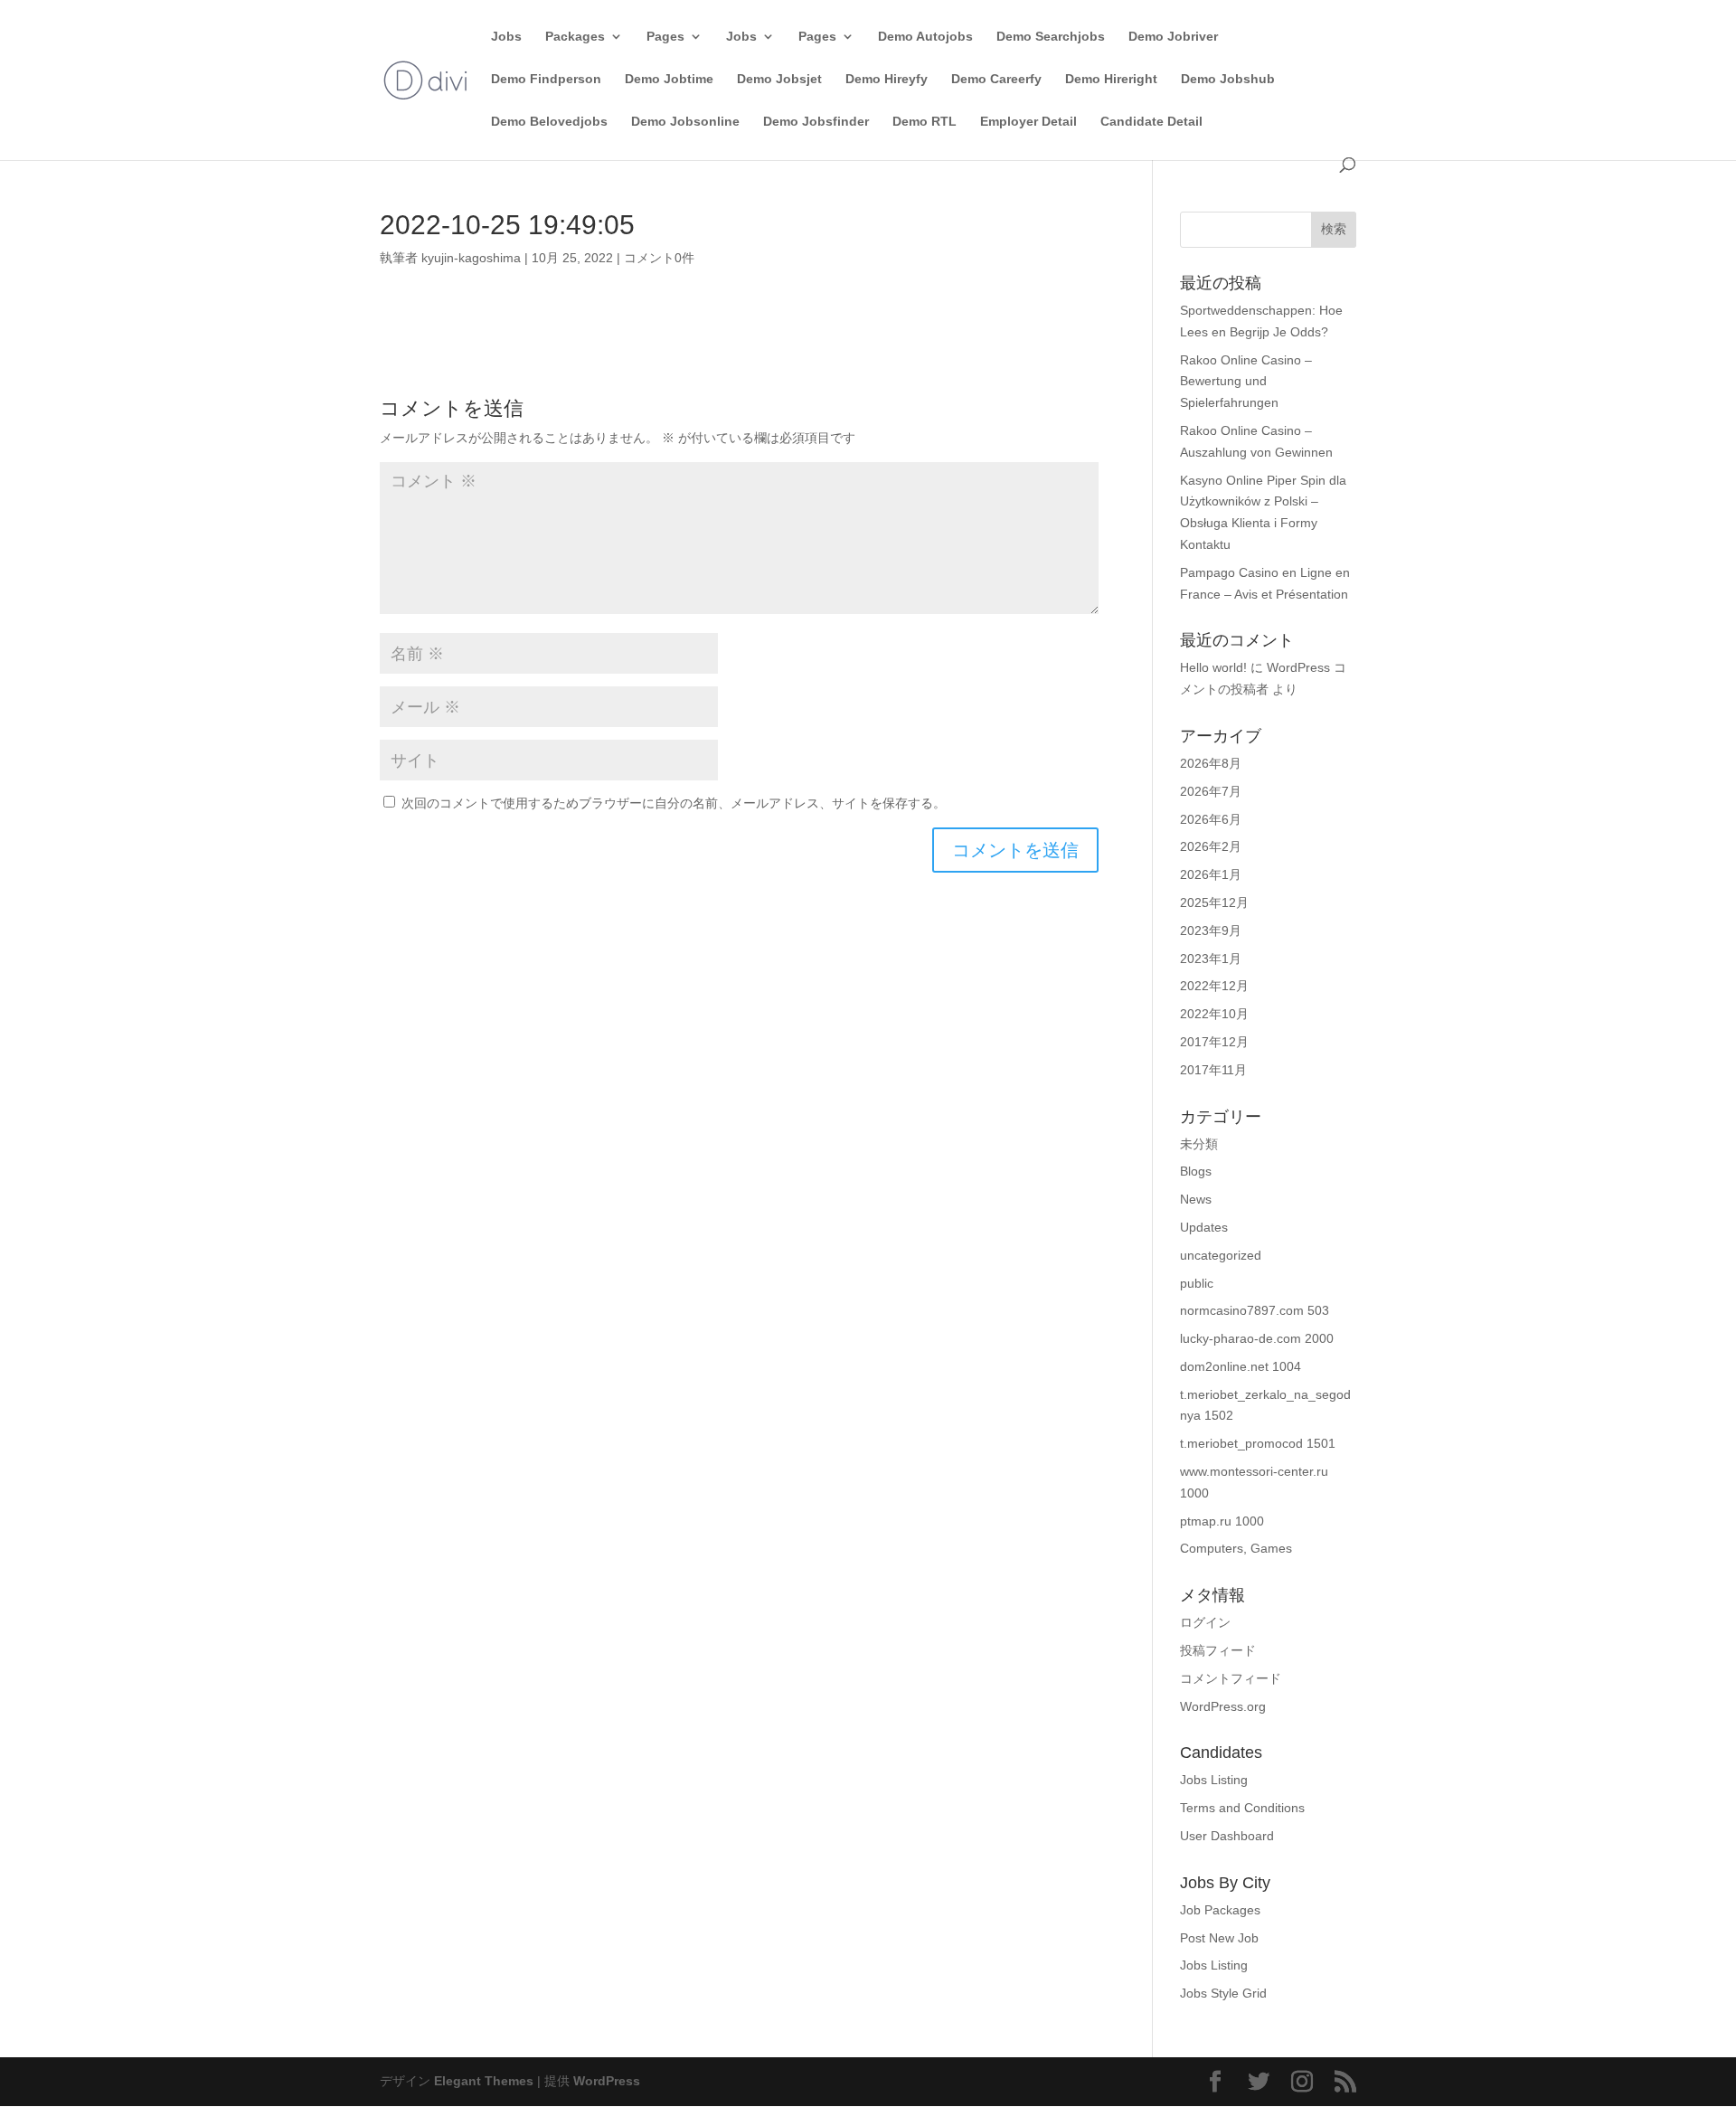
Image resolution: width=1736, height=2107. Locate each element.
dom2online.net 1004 (1241, 1366)
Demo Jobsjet (779, 79)
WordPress (607, 2081)
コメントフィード (1231, 1678)
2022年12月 (1214, 986)
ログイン (1205, 1622)
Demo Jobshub (1228, 79)
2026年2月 (1211, 846)
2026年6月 (1211, 819)
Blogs (1196, 1171)
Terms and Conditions (1242, 1808)
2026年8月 (1211, 763)
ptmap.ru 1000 (1222, 1521)
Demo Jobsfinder (816, 122)
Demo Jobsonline (685, 122)
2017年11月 (1213, 1070)
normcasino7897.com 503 (1255, 1310)
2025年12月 (1214, 902)
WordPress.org (1223, 1706)
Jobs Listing (1214, 1780)
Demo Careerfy (996, 79)
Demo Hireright (1111, 79)
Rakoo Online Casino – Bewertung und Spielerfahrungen (1246, 382)
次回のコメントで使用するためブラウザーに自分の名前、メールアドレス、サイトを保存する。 (674, 803)
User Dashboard (1227, 1836)
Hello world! (1213, 667)
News (1196, 1199)
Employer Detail (1028, 122)
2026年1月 (1211, 874)
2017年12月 (1214, 1042)
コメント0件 (659, 258)
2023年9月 (1211, 931)
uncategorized (1221, 1255)
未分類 (1199, 1144)
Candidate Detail (1151, 122)
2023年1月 (1211, 959)
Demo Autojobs (925, 37)
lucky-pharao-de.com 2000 (1257, 1338)
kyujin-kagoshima (471, 258)
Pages (665, 37)
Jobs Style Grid (1223, 1993)
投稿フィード (1218, 1650)
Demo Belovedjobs (549, 122)
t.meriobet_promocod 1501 (1258, 1443)
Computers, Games (1236, 1548)
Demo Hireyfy (887, 79)
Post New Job (1219, 1938)
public (1197, 1283)
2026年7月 (1211, 791)
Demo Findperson (546, 79)
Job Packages (1220, 1910)
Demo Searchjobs (1051, 37)
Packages (575, 37)
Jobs (506, 37)
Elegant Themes (484, 2081)
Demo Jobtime (669, 79)
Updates (1204, 1227)
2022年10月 (1214, 1014)
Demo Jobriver (1173, 37)
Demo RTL (925, 122)
